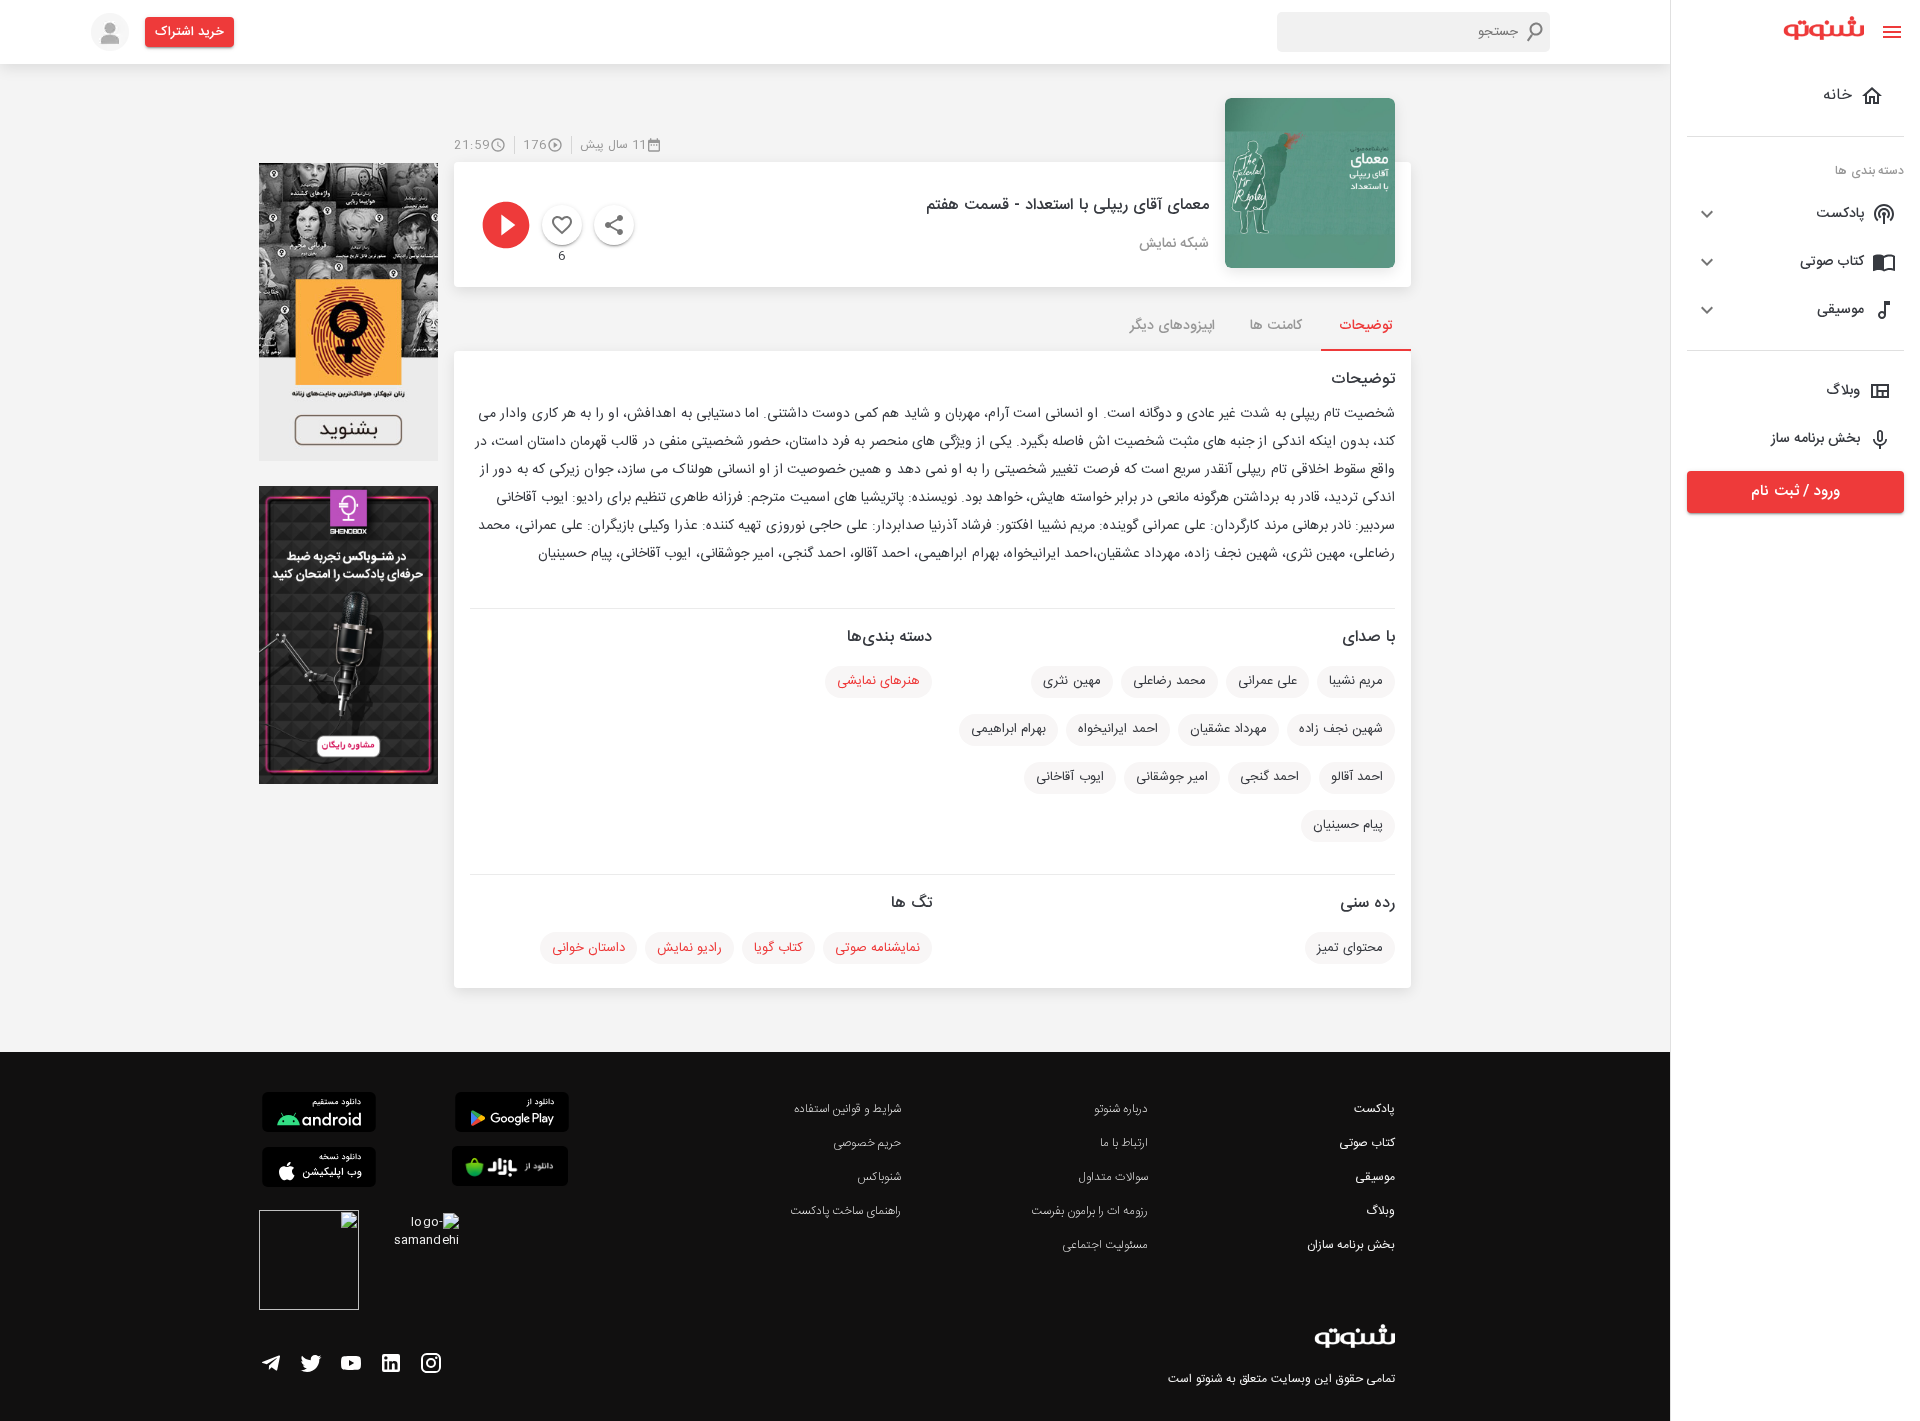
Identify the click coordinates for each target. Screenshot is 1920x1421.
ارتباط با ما (1124, 1143)
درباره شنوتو (1121, 1109)
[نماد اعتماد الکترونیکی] (309, 1263)
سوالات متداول (1113, 1177)
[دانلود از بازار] (510, 1169)
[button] (1795, 214)
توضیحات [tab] (1366, 326)
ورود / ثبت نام (1795, 491)
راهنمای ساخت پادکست (845, 1211)
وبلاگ (1380, 1211)
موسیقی (1375, 1177)
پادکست (1374, 1109)
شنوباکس (879, 1177)
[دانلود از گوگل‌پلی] (512, 1115)
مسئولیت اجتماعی (1105, 1245)
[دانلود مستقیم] (319, 1115)
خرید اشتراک (189, 32)
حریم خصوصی (867, 1143)
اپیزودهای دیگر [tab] (1172, 326)
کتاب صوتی (1367, 1143)
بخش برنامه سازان (1351, 1245)
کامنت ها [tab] (1275, 326)
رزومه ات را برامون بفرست (1090, 1211)
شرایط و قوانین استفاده (847, 1109)
